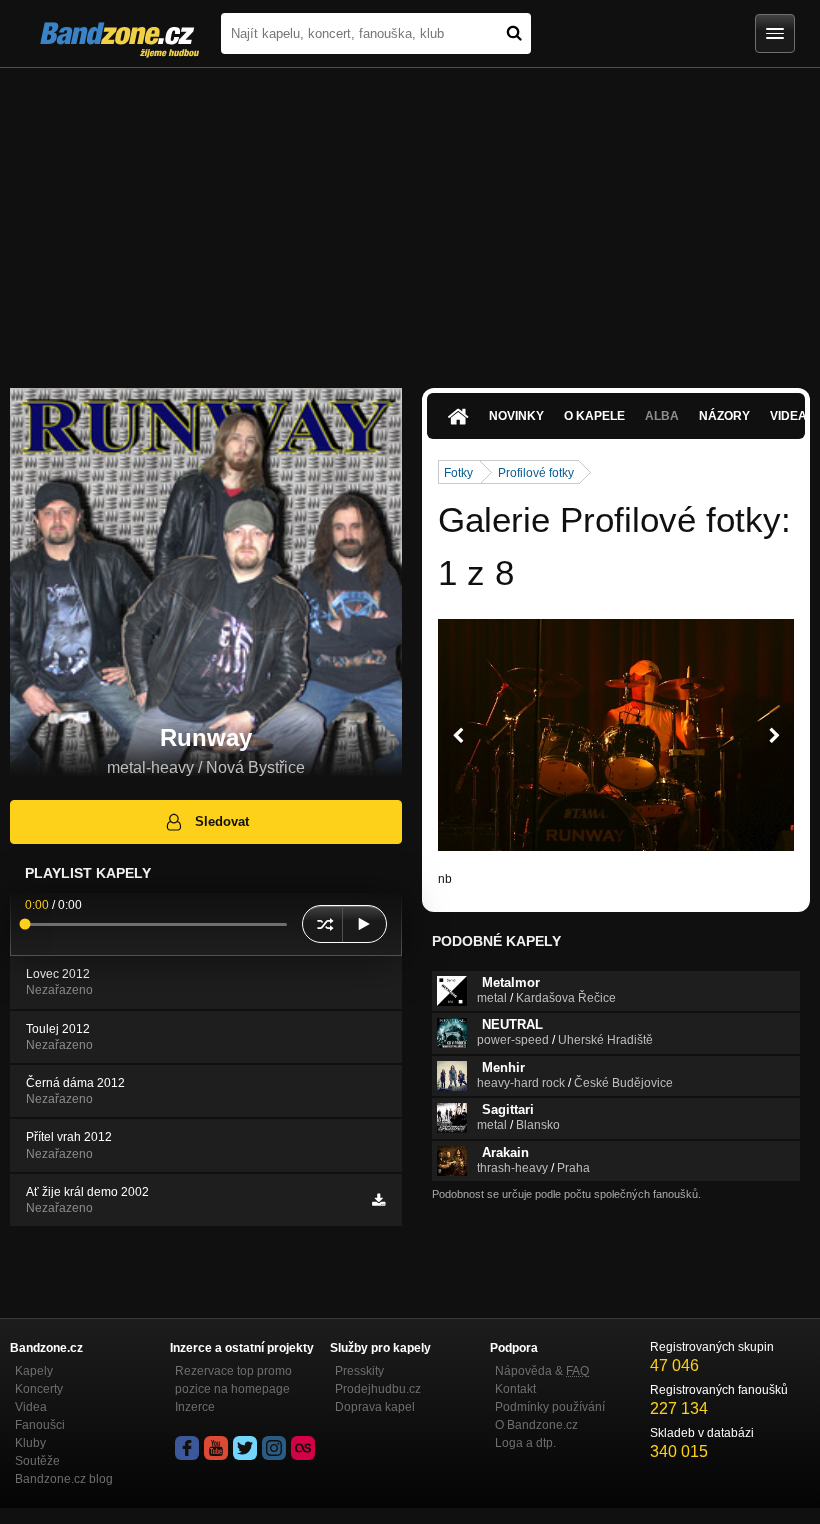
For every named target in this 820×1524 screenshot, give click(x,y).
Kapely (34, 1371)
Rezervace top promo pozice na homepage (233, 1380)
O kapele (594, 416)
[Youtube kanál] (216, 1448)
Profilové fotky (536, 473)
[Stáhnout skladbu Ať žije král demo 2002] (378, 1200)
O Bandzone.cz (536, 1425)
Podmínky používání (550, 1407)
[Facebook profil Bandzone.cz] (187, 1448)
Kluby (30, 1443)
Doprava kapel (375, 1407)
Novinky (516, 416)
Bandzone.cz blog (64, 1479)
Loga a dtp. (525, 1443)
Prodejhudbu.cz (378, 1389)
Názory (724, 416)
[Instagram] (274, 1448)
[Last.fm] (303, 1448)
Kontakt (515, 1389)
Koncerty (39, 1389)
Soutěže (37, 1461)
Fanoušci (40, 1425)
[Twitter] (245, 1448)
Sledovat (222, 821)
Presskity (359, 1371)
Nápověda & (542, 1371)
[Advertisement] (410, 218)
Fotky (458, 473)
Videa (31, 1407)
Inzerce (195, 1407)
